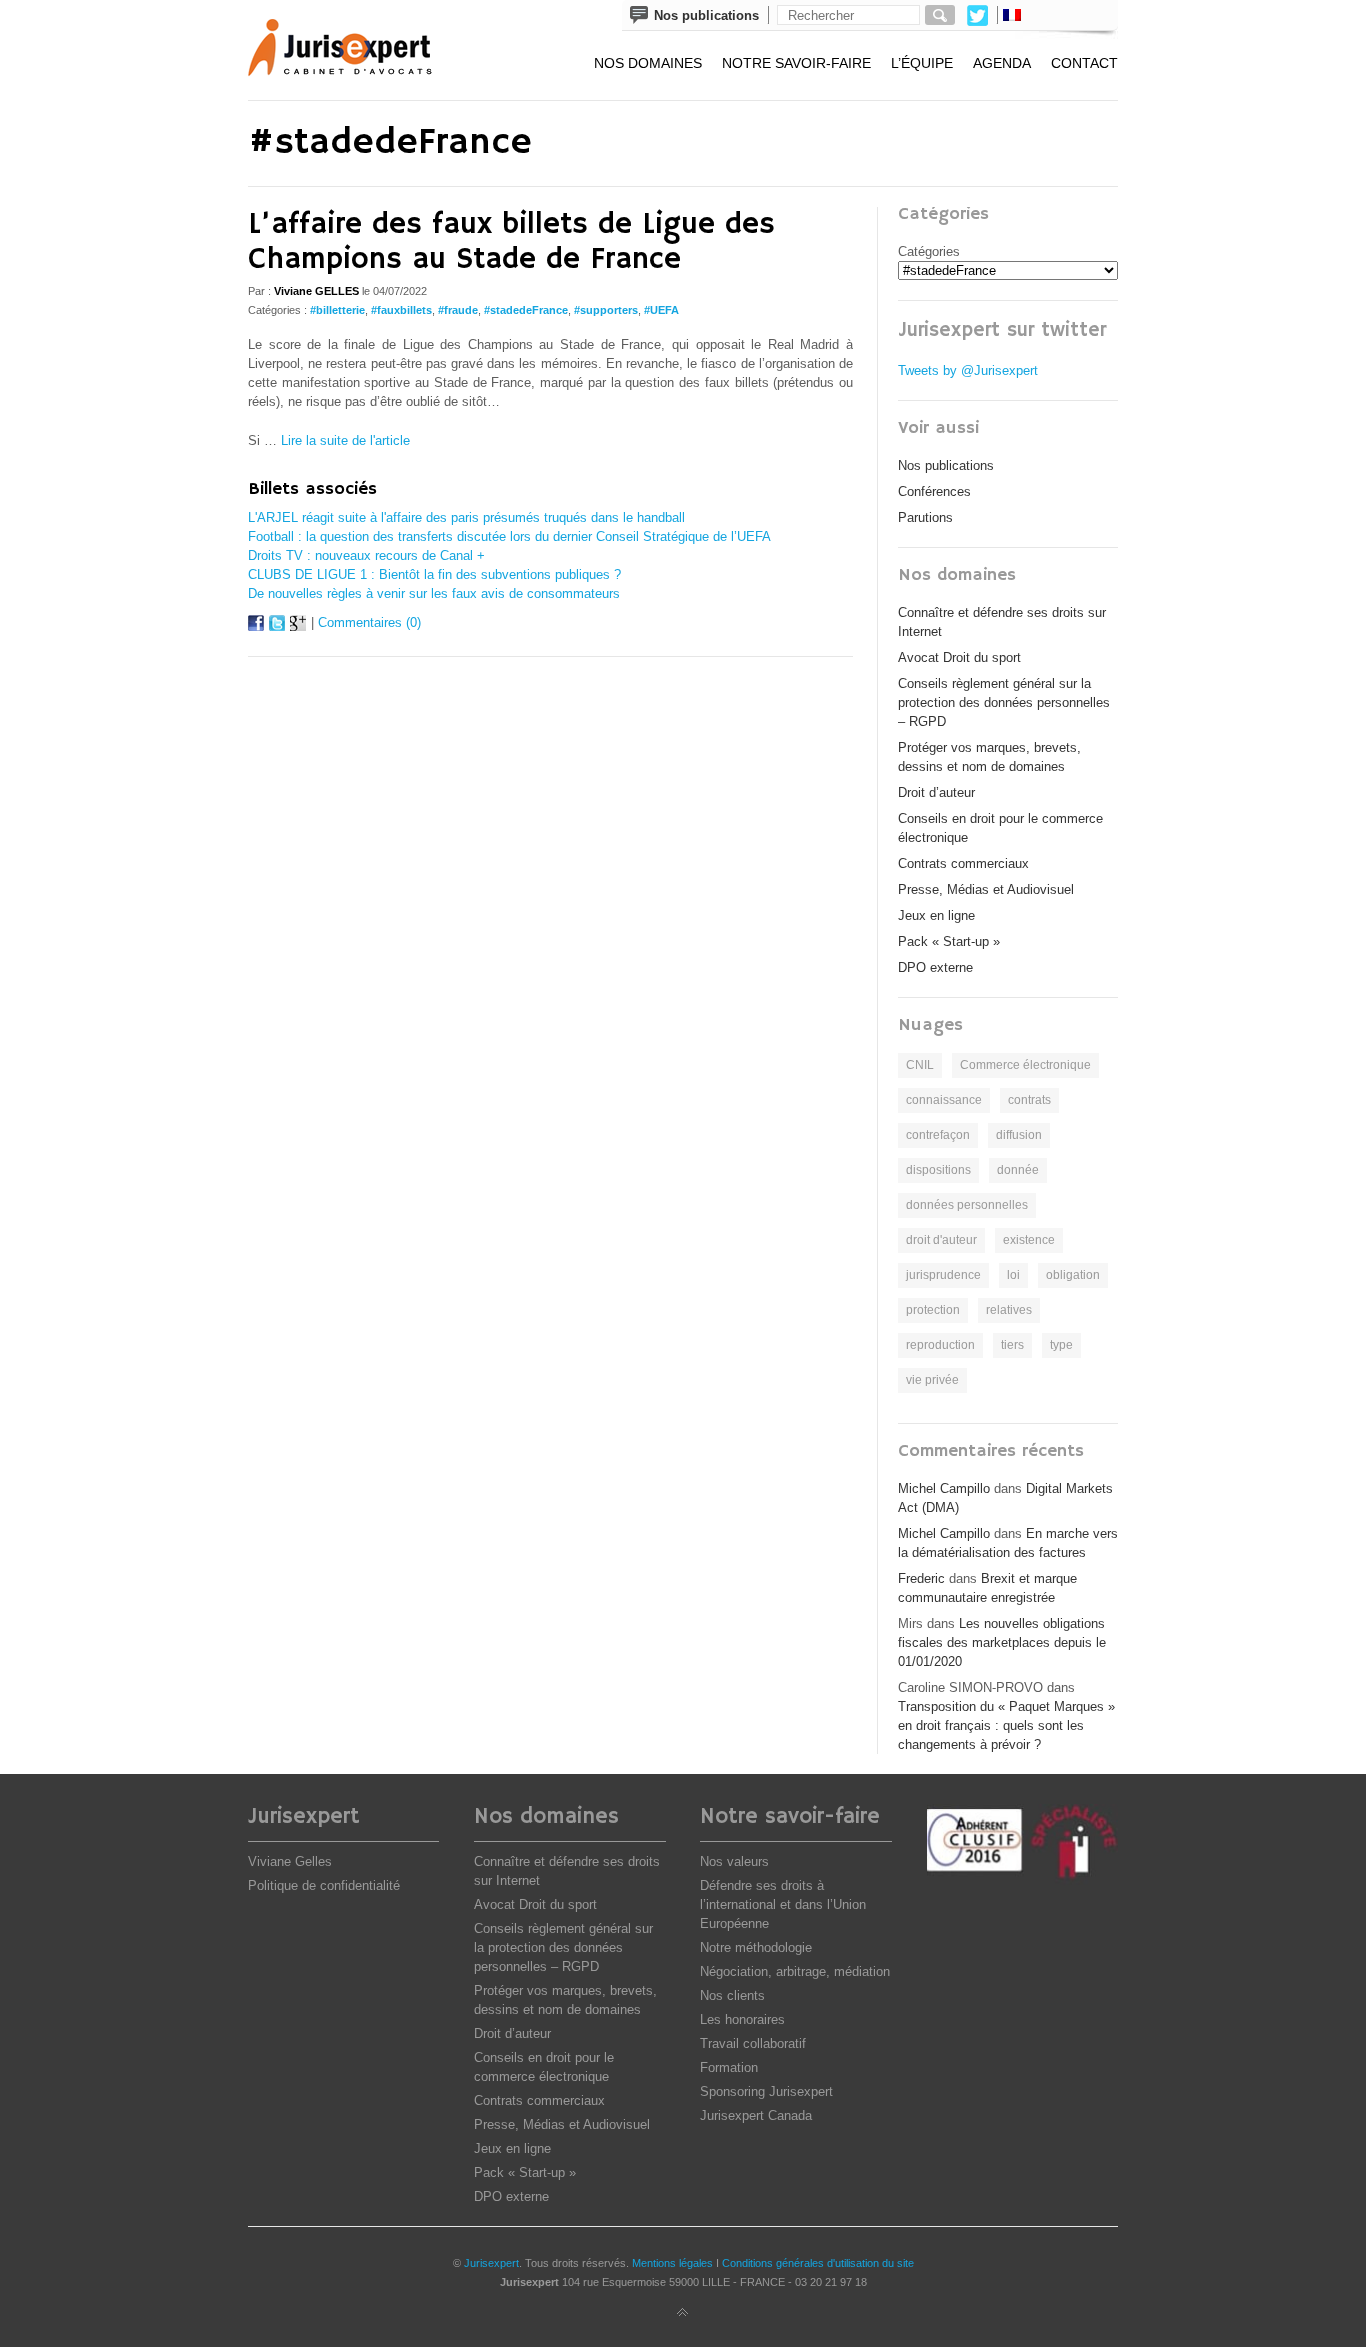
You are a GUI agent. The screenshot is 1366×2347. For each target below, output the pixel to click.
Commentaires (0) (369, 622)
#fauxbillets (401, 310)
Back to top (683, 2313)
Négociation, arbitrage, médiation (795, 1971)
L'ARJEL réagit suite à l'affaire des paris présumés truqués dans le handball (466, 517)
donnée (1018, 1170)
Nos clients (732, 1995)
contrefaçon (938, 1135)
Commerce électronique (1025, 1065)
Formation (729, 2067)
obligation (1073, 1275)
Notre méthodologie (756, 1947)
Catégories (929, 251)
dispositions (938, 1170)
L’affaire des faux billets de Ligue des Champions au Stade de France (511, 242)
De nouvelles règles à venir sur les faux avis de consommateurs (434, 593)
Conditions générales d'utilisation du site (818, 2263)
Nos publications (946, 465)
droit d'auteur (941, 1240)
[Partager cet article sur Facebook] (256, 626)
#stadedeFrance (526, 310)
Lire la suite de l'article (345, 440)
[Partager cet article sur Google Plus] (298, 626)
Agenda (1002, 63)
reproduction (940, 1345)
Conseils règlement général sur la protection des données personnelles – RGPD (1004, 702)
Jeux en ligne (936, 915)
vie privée (932, 1380)
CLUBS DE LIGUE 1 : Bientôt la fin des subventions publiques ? (434, 574)
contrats (1029, 1100)
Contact (1084, 63)
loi (1013, 1275)
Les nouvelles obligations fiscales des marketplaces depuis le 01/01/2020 (1002, 1642)
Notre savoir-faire (796, 63)
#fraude (458, 310)
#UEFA (661, 310)
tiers (1012, 1345)
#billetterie (337, 310)
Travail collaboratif (753, 2043)
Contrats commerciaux (963, 863)
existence (1029, 1240)
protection (933, 1310)
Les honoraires (742, 2019)
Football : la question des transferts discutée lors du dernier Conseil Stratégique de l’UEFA (509, 536)
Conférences (934, 491)
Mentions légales (672, 2263)
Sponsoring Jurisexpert (766, 2091)
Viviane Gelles (290, 1861)
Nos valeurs (734, 1861)
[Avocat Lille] (354, 50)
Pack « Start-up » (949, 941)
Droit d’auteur (936, 792)
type (1061, 1345)
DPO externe (935, 967)
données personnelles (967, 1205)
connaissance (944, 1100)
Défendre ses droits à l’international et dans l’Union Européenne (783, 1904)
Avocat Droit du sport (959, 657)
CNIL (920, 1065)
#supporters (606, 310)
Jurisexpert (491, 2263)
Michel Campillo (944, 1488)
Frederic (921, 1578)
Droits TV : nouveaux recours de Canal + (366, 555)
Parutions (925, 517)
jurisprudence (943, 1275)
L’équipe (922, 63)
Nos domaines (648, 63)
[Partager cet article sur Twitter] (277, 626)
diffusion (1019, 1135)
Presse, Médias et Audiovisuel (986, 889)
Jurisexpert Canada (756, 2115)
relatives (1009, 1310)
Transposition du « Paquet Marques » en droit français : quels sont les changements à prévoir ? (1006, 1725)
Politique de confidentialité (324, 1885)
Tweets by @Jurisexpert (968, 370)
